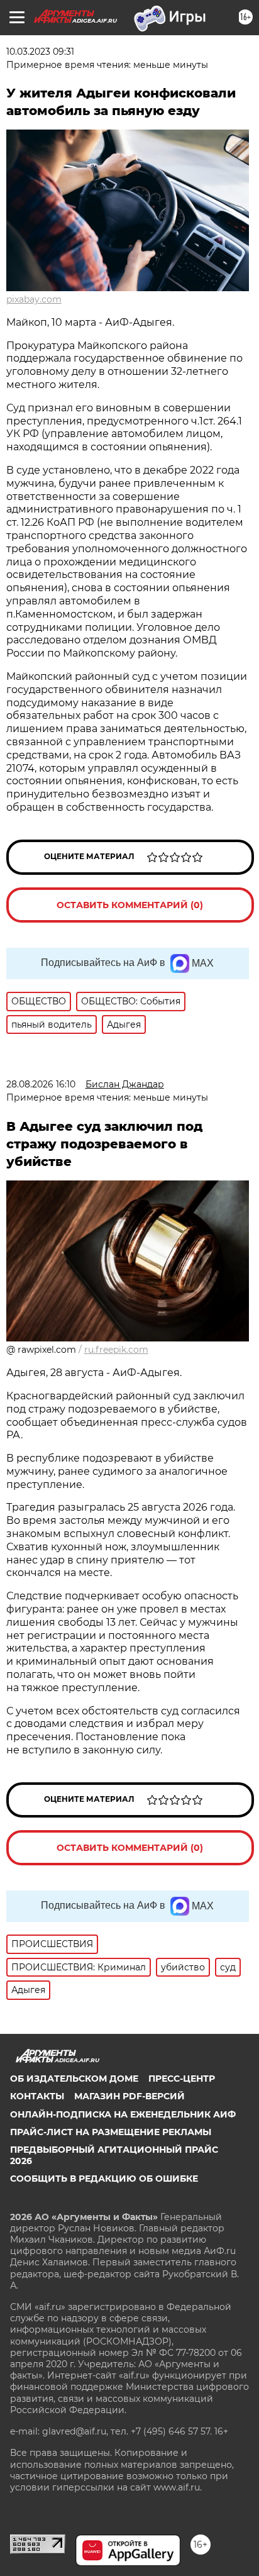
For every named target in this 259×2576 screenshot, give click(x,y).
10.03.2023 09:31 (40, 52)
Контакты (37, 2096)
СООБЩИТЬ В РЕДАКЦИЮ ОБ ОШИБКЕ (104, 2179)
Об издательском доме (74, 2079)
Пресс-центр (182, 2079)
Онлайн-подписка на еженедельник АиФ (123, 2114)
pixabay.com (34, 299)
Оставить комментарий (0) (130, 905)
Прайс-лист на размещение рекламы (111, 2132)
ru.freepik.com (116, 1350)
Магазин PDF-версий (129, 2096)
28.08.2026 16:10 (41, 1084)
